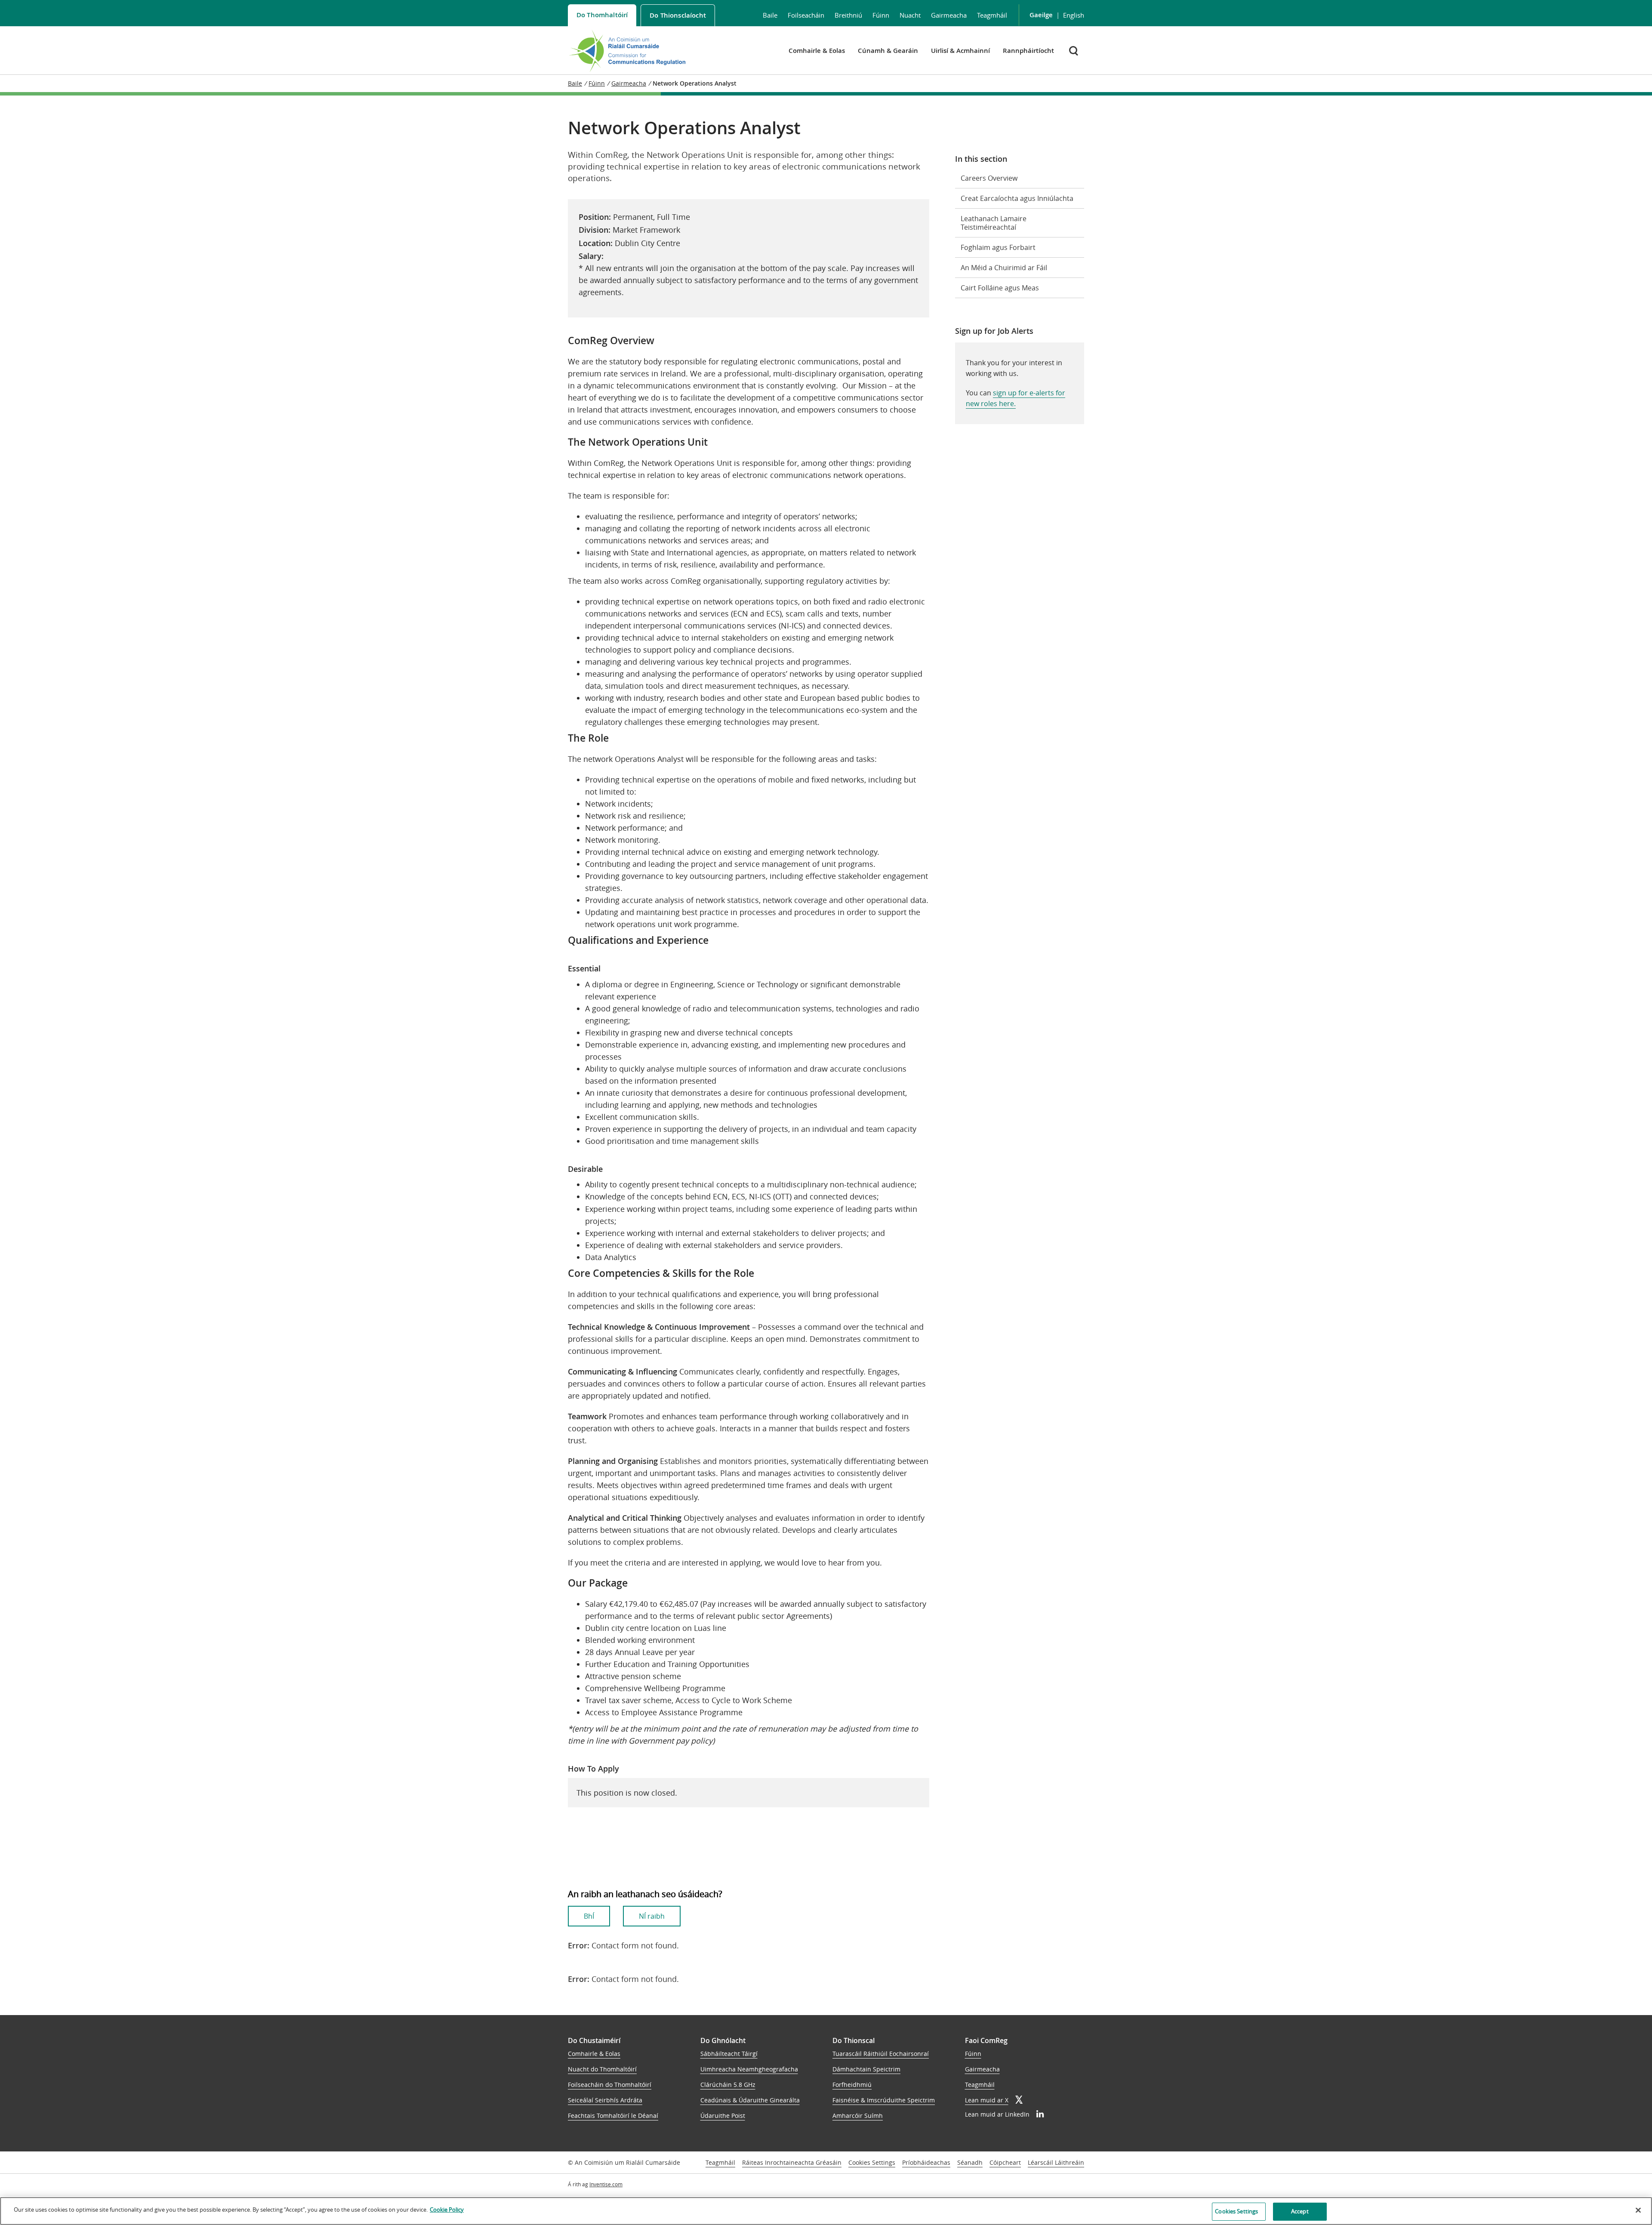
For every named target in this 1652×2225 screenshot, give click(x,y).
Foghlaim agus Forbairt (998, 247)
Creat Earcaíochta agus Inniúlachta (1017, 198)
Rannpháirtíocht (1028, 51)
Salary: (591, 256)
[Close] (1638, 2210)
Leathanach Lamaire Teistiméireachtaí (994, 223)
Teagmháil (992, 15)
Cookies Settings (872, 2163)
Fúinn (881, 15)
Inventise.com (606, 2184)
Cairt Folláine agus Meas (1000, 288)
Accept (1300, 2211)
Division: (595, 230)
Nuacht (910, 15)
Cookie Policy (447, 2210)
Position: (595, 217)
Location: (596, 243)
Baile (770, 15)
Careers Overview (989, 178)
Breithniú (848, 15)
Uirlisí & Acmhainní (960, 51)
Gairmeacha (949, 15)
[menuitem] (602, 15)
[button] (1074, 51)
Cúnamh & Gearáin (888, 51)
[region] (826, 2211)
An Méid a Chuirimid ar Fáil (1004, 268)
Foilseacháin (806, 15)
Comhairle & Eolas (817, 51)
